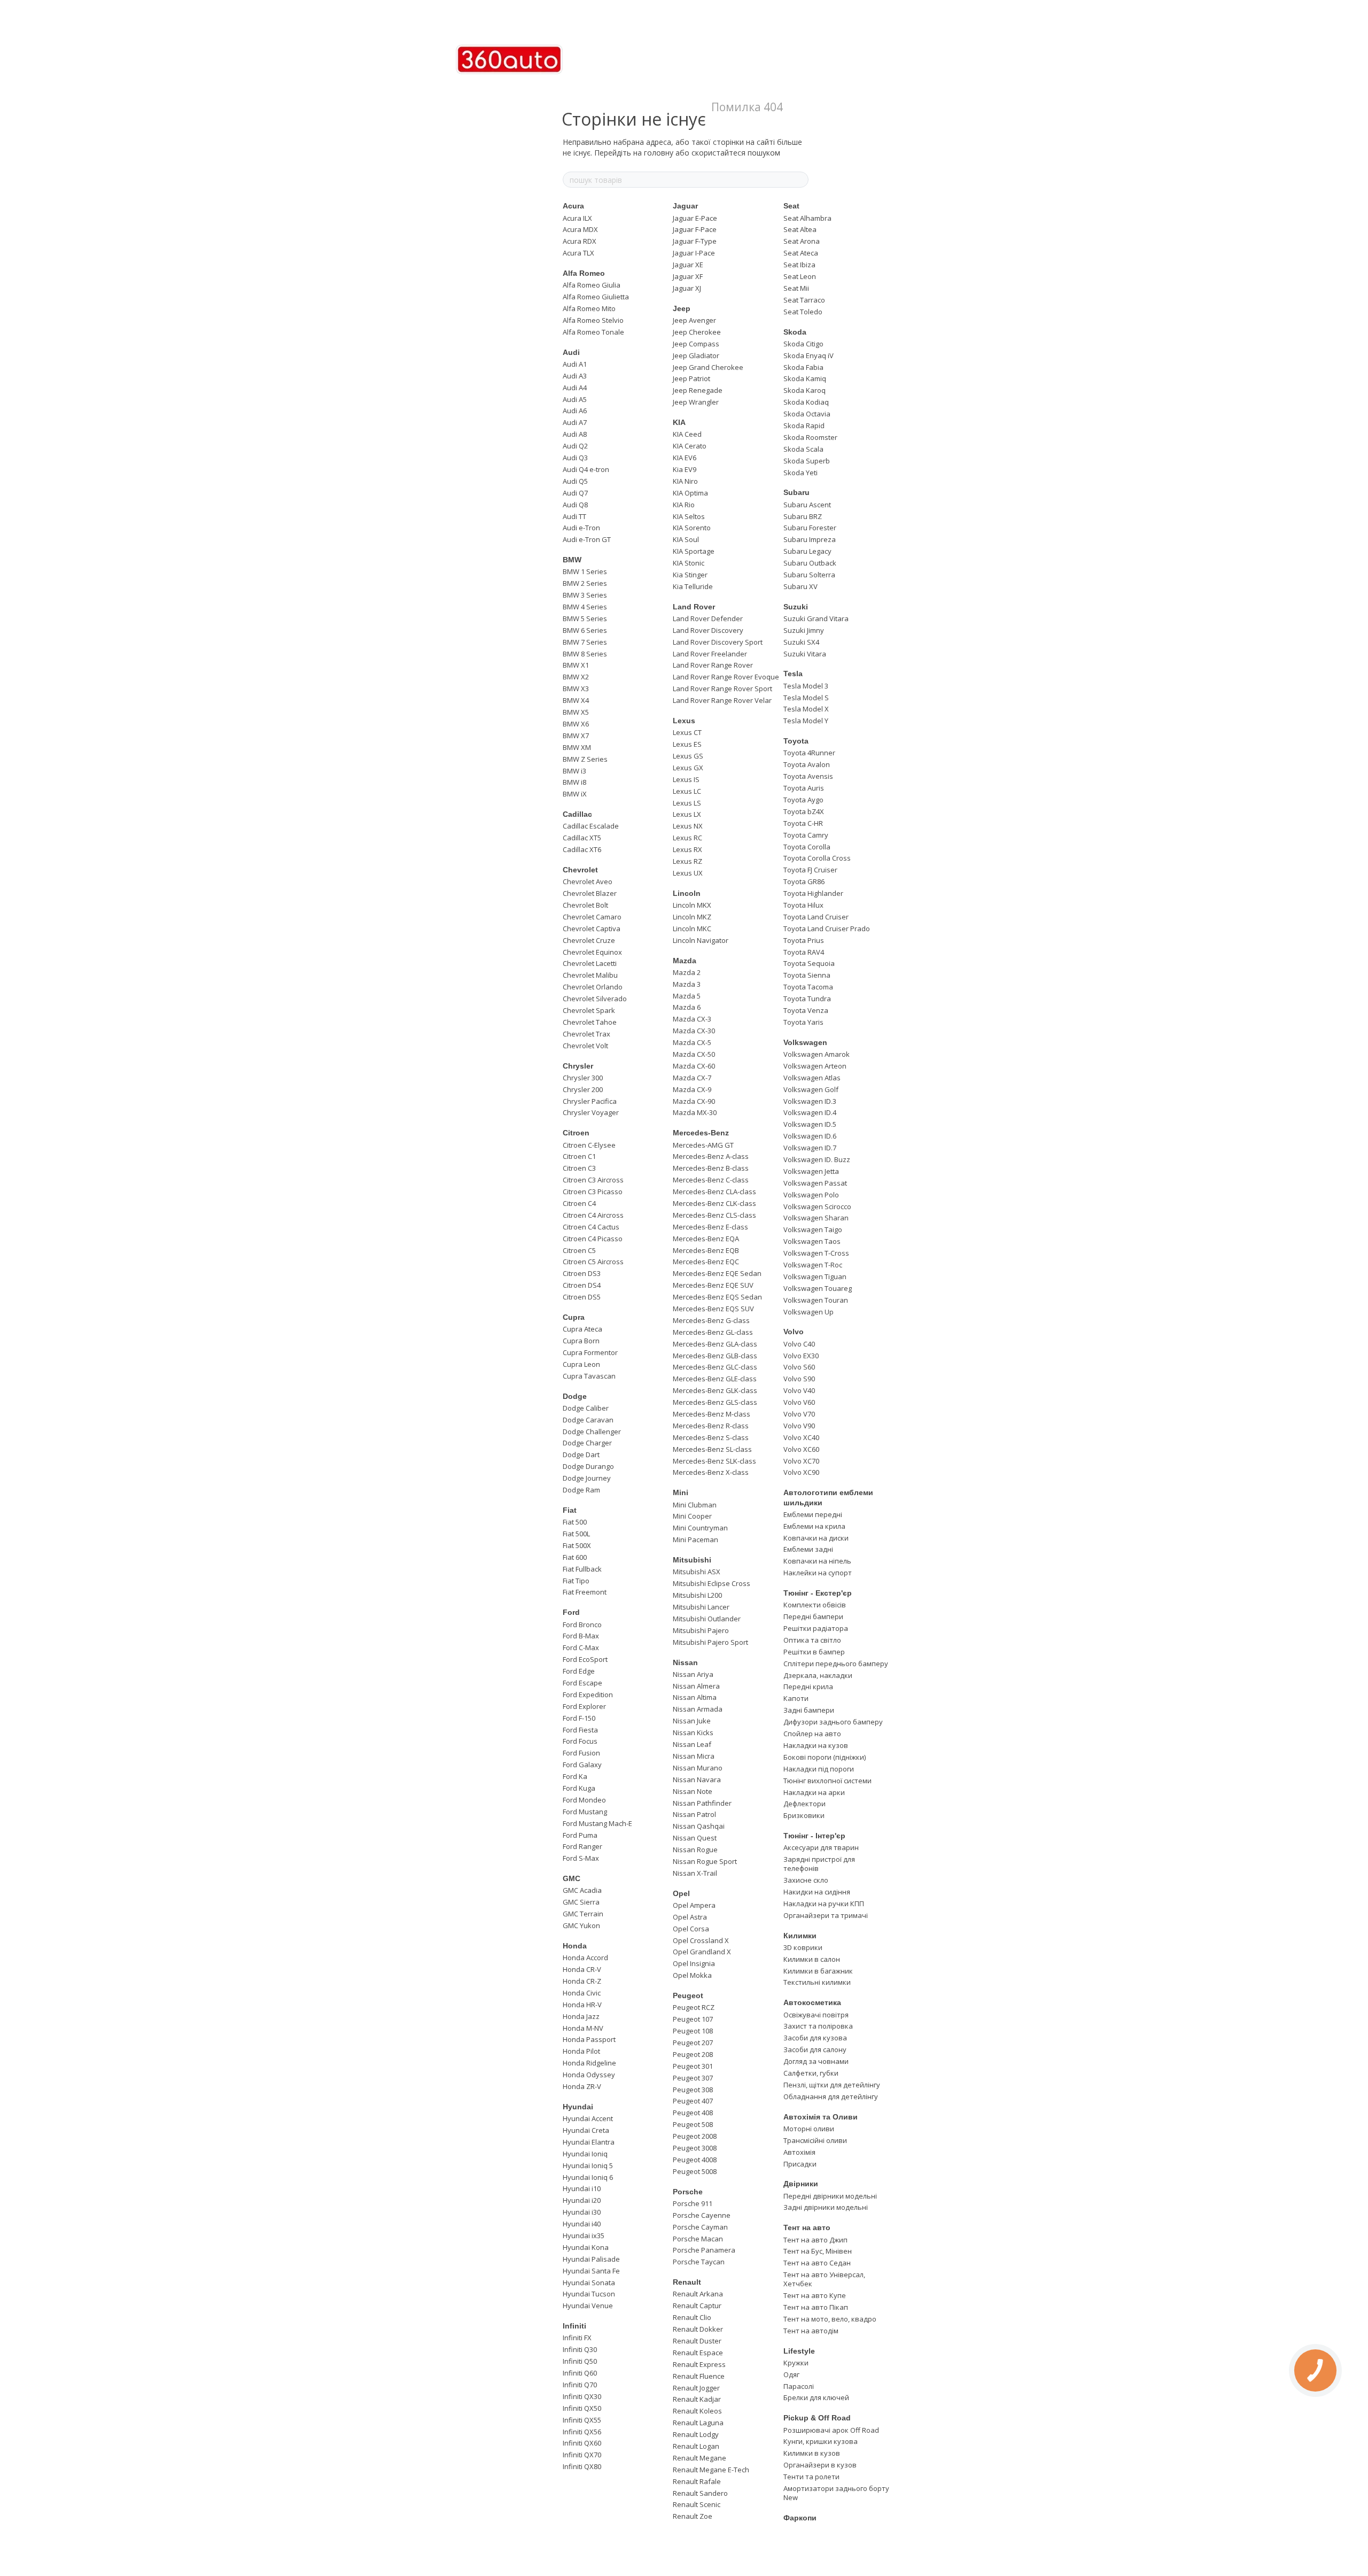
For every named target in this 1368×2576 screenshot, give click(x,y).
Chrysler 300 (583, 1078)
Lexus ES (687, 744)
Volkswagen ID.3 (810, 1101)
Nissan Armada (698, 1709)
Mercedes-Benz (701, 1133)
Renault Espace (698, 2353)
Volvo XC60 (801, 1449)
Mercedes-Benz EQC (706, 1262)
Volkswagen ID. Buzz (817, 1159)
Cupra (574, 1317)
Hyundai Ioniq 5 (588, 2165)
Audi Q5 (575, 481)
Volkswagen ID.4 (810, 1112)
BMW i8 (574, 782)
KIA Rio (684, 505)
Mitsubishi (692, 1560)
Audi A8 (575, 434)
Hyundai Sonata (589, 2283)
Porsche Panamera (704, 2250)
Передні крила (808, 1687)
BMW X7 (576, 736)
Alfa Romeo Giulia (592, 285)
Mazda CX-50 (694, 1054)
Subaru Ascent (807, 505)
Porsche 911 (693, 2203)
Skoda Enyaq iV (809, 355)
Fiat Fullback (582, 1569)
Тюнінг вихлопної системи (827, 1781)
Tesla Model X (806, 709)
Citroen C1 (579, 1156)
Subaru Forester (810, 528)
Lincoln (687, 893)
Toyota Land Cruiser (816, 917)
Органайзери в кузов (820, 2465)
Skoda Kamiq (805, 378)
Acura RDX (580, 241)
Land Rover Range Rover (713, 665)
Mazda (685, 961)
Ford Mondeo (584, 1800)
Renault (687, 2282)
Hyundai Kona (586, 2247)
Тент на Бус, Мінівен (818, 2251)
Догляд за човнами (816, 2061)
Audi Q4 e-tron (586, 469)
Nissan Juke (692, 1721)
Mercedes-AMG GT (703, 1145)
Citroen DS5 (582, 1297)
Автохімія (799, 2152)
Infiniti (574, 2326)
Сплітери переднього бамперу (836, 1664)
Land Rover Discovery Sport (718, 642)
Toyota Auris (804, 788)
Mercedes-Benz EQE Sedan (717, 1273)
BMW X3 (576, 689)
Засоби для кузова (815, 2038)
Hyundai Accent (588, 2118)
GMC (572, 1878)
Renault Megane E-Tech (711, 2470)
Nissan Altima (695, 1697)
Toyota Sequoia (809, 963)
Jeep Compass (696, 344)
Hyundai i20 (582, 2200)
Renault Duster (697, 2341)
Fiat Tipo (576, 1581)
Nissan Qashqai (699, 1826)
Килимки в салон (812, 1959)
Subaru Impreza (810, 539)
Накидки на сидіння (817, 1892)
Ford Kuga (579, 1788)
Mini (681, 1492)
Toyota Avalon (807, 764)
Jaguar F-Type (695, 241)
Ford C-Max (581, 1647)
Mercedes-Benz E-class (710, 1227)
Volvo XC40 (801, 1437)
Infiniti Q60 (580, 2373)
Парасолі (799, 2386)
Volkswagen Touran (816, 1300)
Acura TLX (578, 253)
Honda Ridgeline (589, 2063)
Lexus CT (687, 732)
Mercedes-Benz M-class (712, 1414)
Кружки (796, 2363)
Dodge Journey (587, 1478)
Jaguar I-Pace (694, 253)
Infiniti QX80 (582, 2466)
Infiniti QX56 (582, 2432)
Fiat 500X (577, 1545)
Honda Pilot (581, 2051)
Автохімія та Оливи (821, 2117)
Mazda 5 (687, 996)
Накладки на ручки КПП (824, 1904)
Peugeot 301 (693, 2066)
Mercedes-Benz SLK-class (714, 1461)
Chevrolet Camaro (592, 917)
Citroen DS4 (582, 1285)
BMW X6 (576, 724)
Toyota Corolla (807, 847)
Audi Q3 (575, 458)
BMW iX (575, 794)
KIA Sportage (694, 551)
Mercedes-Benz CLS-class (714, 1215)
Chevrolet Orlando (593, 987)
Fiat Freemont (585, 1592)
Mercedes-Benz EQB (706, 1250)
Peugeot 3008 (695, 2148)
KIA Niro (685, 481)
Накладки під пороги (819, 1769)
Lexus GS (688, 756)
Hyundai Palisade (591, 2259)
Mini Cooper (692, 1516)
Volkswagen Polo (811, 1195)
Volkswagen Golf (811, 1089)
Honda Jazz (581, 2016)
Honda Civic (582, 1993)
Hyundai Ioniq (585, 2154)
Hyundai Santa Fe (591, 2271)
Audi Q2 (575, 446)
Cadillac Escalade (591, 826)
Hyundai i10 (582, 2188)
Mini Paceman (695, 1540)
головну (659, 153)
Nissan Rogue (695, 1850)
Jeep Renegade (698, 390)
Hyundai (578, 2107)
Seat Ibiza (799, 265)
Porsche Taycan (699, 2262)
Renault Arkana (698, 2294)
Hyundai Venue (588, 2306)
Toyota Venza (806, 1010)
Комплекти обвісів (815, 1605)
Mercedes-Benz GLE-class (715, 1379)
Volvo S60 (799, 1367)
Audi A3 (575, 376)
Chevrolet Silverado (595, 999)
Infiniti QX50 (582, 2408)
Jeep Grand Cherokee (708, 367)
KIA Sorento (692, 528)
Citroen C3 (579, 1168)
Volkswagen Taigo (813, 1229)
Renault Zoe (693, 2516)
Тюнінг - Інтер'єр (814, 1836)
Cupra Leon (581, 1364)
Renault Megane (699, 2458)
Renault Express (699, 2364)
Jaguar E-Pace (695, 218)
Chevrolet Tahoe (590, 1022)
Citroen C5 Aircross (593, 1262)
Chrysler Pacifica (590, 1101)
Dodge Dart (581, 1455)
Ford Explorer (584, 1706)
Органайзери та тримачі (826, 1915)
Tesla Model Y (806, 721)
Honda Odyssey (589, 2075)
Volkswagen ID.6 (810, 1136)
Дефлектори (805, 1804)
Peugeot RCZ (694, 2007)
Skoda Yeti (800, 473)
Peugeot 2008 (695, 2136)
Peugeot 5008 (695, 2171)
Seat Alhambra (807, 218)
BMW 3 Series (585, 595)
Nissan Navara (697, 1780)
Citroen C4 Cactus (591, 1227)
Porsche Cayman (700, 2227)
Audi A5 (575, 399)
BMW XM (577, 747)
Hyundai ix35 (584, 2235)
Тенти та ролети (811, 2477)
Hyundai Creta (586, 2130)
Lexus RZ (687, 861)
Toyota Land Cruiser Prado (827, 929)
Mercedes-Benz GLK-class (715, 1390)
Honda (575, 1946)
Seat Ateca (801, 253)
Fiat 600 (575, 1557)
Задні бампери (809, 1710)
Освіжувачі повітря (816, 2015)
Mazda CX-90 (694, 1101)
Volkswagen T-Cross (816, 1253)
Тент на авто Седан (817, 2263)
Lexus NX (688, 826)
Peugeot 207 (693, 2043)
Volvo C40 (799, 1344)
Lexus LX (687, 814)
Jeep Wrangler (696, 402)
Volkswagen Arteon (815, 1066)
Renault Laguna (698, 2423)
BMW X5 (576, 712)
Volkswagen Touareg (818, 1288)
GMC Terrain (583, 1914)
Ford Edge (579, 1671)
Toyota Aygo (803, 800)
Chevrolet (580, 870)
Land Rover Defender (708, 618)
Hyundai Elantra (589, 2142)
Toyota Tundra (807, 999)
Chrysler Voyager (591, 1112)
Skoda (795, 332)
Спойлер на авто (812, 1734)
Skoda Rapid (804, 426)
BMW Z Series (585, 759)
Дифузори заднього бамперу (833, 1722)
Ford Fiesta (580, 1730)
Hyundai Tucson (589, 2294)
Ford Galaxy (582, 1765)
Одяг (791, 2374)
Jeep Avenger (694, 320)
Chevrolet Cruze (589, 940)
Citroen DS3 (582, 1273)
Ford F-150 (579, 1718)
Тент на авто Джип (815, 2240)
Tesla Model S (806, 698)
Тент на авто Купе (815, 2295)
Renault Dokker (698, 2329)
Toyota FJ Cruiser (810, 870)
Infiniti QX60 (582, 2443)
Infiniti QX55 (582, 2420)
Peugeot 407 (693, 2101)
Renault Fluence (699, 2376)
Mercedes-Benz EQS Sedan (717, 1297)
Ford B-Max (581, 1636)
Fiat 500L (576, 1534)
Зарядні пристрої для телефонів (819, 1864)
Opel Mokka (692, 1975)
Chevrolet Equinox (592, 952)
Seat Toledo (803, 312)
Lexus (684, 721)
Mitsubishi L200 (697, 1595)
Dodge (575, 1396)
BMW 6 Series (585, 630)
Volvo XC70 (801, 1461)
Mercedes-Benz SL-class (712, 1449)
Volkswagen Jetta (811, 1171)
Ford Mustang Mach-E (597, 1823)
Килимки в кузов (812, 2453)
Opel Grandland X (702, 1952)
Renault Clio (692, 2317)
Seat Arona (802, 241)
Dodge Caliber (586, 1408)
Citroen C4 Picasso (593, 1239)
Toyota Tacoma (808, 987)
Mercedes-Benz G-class (711, 1320)
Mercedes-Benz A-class (711, 1156)
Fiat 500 (575, 1522)
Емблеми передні (813, 1514)
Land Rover (694, 607)
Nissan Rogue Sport (705, 1861)
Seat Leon (800, 276)
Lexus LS (687, 803)
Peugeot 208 (693, 2054)
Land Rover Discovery (708, 630)
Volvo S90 (799, 1379)
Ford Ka (575, 1776)
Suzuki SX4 (801, 642)
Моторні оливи (809, 2129)
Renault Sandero (700, 2493)
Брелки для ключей (816, 2397)
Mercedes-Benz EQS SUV (713, 1309)
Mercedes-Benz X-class (711, 1472)
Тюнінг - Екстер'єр (818, 1593)
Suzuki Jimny (804, 630)
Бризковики (804, 1815)
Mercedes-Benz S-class (711, 1437)
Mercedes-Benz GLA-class (715, 1344)
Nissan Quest (695, 1838)
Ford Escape (582, 1683)
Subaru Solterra (809, 575)
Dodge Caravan (588, 1420)
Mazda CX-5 (692, 1042)
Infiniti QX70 (582, 2455)
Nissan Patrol (694, 1814)
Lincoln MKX (692, 905)
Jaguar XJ (687, 288)
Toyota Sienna (807, 975)
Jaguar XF (688, 276)
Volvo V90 (799, 1426)
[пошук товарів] (800, 180)
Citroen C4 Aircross (593, 1215)
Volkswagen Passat (815, 1183)
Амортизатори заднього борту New (836, 2493)
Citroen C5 (579, 1250)
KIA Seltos (689, 516)
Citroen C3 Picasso (593, 1192)
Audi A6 (575, 411)
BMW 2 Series (585, 583)
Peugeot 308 (693, 2090)
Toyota (796, 741)
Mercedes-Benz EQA (706, 1239)
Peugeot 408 (693, 2113)
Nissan (685, 1662)
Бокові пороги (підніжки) (825, 1757)
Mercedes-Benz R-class (711, 1426)
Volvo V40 (799, 1390)
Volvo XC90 (801, 1472)
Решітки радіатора (816, 1628)
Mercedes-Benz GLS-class (715, 1402)
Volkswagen (805, 1042)
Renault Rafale (697, 2481)
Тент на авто (807, 2227)
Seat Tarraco (804, 300)
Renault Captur (697, 2306)
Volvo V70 (799, 1414)
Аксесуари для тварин (821, 1847)
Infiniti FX (577, 2338)
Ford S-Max (581, 1858)
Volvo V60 (799, 1402)
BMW (572, 560)
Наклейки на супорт (818, 1573)
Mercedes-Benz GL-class (713, 1332)
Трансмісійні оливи (815, 2140)
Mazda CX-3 (692, 1019)
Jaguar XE (688, 265)
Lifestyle (799, 2351)
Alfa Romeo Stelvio (593, 320)
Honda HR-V (582, 2005)
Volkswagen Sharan (816, 1218)
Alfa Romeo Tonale (593, 332)
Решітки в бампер (814, 1652)
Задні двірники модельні (826, 2207)
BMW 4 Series (585, 607)
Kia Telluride (693, 586)
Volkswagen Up (809, 1312)
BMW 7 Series (585, 642)
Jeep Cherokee (697, 332)
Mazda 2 (687, 972)
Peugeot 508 (693, 2124)
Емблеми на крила (814, 1526)
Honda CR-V (582, 1969)
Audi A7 (575, 422)
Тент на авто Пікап (816, 2307)
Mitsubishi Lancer (701, 1607)
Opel (681, 1893)
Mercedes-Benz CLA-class (714, 1192)
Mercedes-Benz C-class (711, 1180)
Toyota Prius (804, 940)
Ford (571, 1612)
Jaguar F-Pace (695, 229)
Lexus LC (687, 791)
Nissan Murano (698, 1768)
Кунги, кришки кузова (821, 2441)
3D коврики (803, 1947)
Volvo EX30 (801, 1356)
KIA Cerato (690, 446)
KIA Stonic (689, 563)
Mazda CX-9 (692, 1089)
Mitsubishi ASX (697, 1572)
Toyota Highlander (813, 893)
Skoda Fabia (803, 367)
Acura (573, 206)
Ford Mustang (585, 1812)
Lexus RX (687, 849)
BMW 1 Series (585, 571)
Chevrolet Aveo (588, 881)
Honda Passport (589, 2039)
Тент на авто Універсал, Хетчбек (824, 2279)
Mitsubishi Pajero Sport (710, 1642)
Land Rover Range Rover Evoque (726, 677)
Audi (571, 352)
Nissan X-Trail (695, 1873)
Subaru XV (800, 586)
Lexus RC (687, 838)
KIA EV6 (685, 458)
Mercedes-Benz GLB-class (715, 1356)
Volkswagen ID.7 (810, 1148)
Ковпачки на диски (816, 1538)
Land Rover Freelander (710, 654)
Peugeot (688, 1995)
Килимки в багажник (818, 1971)
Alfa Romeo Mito (589, 308)
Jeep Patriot (691, 378)
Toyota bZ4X (804, 811)
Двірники (801, 2184)
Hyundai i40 (582, 2224)
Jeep (682, 308)
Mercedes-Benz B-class (711, 1168)
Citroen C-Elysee (589, 1145)
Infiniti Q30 (580, 2349)
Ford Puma (580, 1835)
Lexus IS (686, 779)
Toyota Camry (806, 835)
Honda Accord (585, 1958)
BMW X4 (576, 700)
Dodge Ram (581, 1490)
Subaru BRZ (803, 516)
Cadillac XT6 (582, 849)
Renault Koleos (697, 2411)
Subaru (796, 492)
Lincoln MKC (692, 929)
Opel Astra (690, 1917)
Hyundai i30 (582, 2212)
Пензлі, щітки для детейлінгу (832, 2085)
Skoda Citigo (803, 344)
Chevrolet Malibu (590, 975)
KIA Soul (686, 539)
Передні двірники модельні (830, 2196)
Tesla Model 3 (806, 686)
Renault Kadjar (697, 2399)
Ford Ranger (582, 1846)
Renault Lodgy (696, 2434)
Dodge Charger (587, 1443)
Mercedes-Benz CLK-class (714, 1203)
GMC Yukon (581, 1925)
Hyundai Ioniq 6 (588, 2177)
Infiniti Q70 (580, 2385)
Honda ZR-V (582, 2086)
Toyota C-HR (803, 823)
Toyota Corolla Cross (817, 858)
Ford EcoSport (585, 1659)
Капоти (796, 1698)
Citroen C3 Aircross (593, 1180)
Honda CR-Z (582, 1981)
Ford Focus (580, 1741)
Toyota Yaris (803, 1022)
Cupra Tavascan (589, 1376)
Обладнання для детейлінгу (831, 2097)
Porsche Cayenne (702, 2215)
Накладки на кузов (816, 1745)
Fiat (570, 1510)
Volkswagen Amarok (817, 1054)
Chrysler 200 (583, 1089)
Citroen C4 (579, 1203)
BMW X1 (576, 665)
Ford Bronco (582, 1624)
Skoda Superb (807, 461)
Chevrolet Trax (586, 1034)
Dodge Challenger (592, 1432)
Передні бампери (813, 1616)
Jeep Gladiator (696, 355)
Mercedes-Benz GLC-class (715, 1367)
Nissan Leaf (692, 1744)
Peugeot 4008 (695, 2160)
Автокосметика (812, 2002)
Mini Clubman (695, 1505)
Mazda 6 (687, 1007)
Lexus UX (688, 873)
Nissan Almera (696, 1686)
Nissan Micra (694, 1756)
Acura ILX (577, 218)
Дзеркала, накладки (818, 1675)
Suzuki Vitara (805, 654)
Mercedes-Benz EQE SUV (713, 1285)
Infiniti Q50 (580, 2361)
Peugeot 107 (693, 2019)
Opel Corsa (691, 1929)
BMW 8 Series (585, 654)
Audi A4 (575, 388)
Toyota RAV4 (804, 952)
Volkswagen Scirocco (817, 1206)
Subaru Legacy (807, 551)
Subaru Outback (810, 563)
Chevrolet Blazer (590, 893)
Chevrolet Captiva (592, 929)
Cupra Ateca (582, 1329)
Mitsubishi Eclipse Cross (712, 1583)
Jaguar (685, 206)
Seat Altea (800, 229)
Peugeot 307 (693, 2078)
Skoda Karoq (805, 390)
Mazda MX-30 (695, 1112)
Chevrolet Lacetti (590, 963)
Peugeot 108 (693, 2031)
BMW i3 (574, 771)
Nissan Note (693, 1791)
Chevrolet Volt (585, 1046)
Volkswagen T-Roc (813, 1265)
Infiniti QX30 (582, 2396)
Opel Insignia (694, 1963)
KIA (679, 422)
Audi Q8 (575, 505)
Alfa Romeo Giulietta (596, 297)
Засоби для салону (815, 2049)
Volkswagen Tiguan (815, 1277)
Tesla (793, 674)
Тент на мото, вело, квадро (830, 2319)
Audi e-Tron (581, 528)
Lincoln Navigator (701, 940)
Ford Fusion (581, 1753)
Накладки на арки (814, 1792)
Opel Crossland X (701, 1940)
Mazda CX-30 (694, 1031)
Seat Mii (796, 288)
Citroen (576, 1133)
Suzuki (796, 607)
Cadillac (577, 814)
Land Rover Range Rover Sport (722, 689)
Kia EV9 (685, 469)
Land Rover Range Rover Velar (722, 700)
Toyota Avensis (808, 776)
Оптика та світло (812, 1640)
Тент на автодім (811, 2331)
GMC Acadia (582, 1890)
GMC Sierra (581, 1902)
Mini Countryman (700, 1528)
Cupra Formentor (590, 1352)
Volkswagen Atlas (812, 1078)
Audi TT (574, 516)
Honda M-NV (583, 2028)
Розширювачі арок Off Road (831, 2430)
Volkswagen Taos (812, 1241)
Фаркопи (800, 2518)
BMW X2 (576, 677)
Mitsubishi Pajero (701, 1630)
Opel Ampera (694, 1905)
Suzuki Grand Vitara (816, 618)
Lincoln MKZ (692, 917)
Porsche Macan (698, 2239)
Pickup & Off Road (817, 2418)
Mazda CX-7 (692, 1078)
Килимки (800, 1936)
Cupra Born (581, 1341)
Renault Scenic (697, 2504)
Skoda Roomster (810, 437)
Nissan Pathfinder (702, 1803)
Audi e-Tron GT (587, 539)
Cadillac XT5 (582, 838)
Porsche (688, 2192)
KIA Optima (690, 493)
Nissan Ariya (693, 1674)
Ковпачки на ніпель (817, 1561)
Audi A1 (575, 364)
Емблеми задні (808, 1549)
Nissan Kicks (693, 1732)
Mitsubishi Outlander (707, 1619)
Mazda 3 (687, 984)
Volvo (794, 1332)
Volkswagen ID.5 (810, 1124)
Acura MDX (580, 229)
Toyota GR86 (804, 881)
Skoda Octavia (807, 414)
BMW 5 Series (585, 618)
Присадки (800, 2164)
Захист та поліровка (818, 2026)
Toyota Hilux (803, 905)
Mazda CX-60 (694, 1066)
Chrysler (578, 1066)
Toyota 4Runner (809, 753)
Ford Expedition (588, 1695)
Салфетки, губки (811, 2073)
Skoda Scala (803, 449)
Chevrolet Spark (589, 1010)
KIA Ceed (687, 434)
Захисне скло (806, 1880)
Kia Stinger (690, 575)
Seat (791, 206)
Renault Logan (696, 2446)
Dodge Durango (588, 1466)
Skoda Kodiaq (806, 402)
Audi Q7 (575, 493)
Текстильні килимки (817, 1982)
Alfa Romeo (584, 273)
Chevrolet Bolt (585, 905)
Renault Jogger (696, 2388)
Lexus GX (688, 768)
